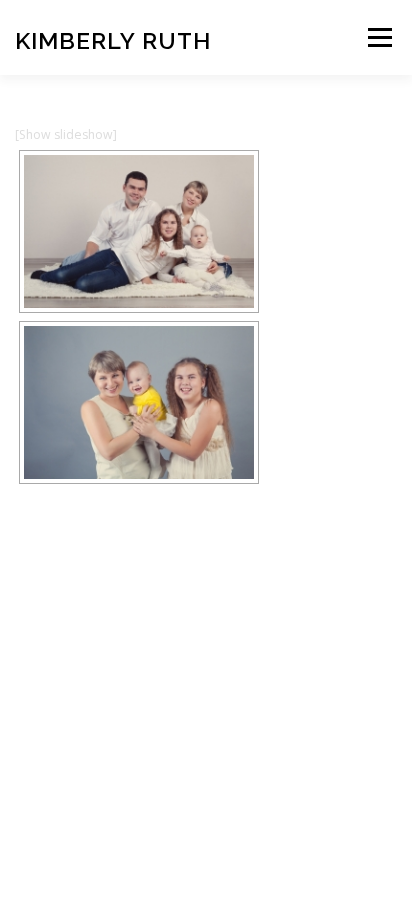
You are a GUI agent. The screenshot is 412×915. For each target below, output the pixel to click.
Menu (378, 37)
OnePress (296, 604)
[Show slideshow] (66, 134)
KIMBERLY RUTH (113, 39)
